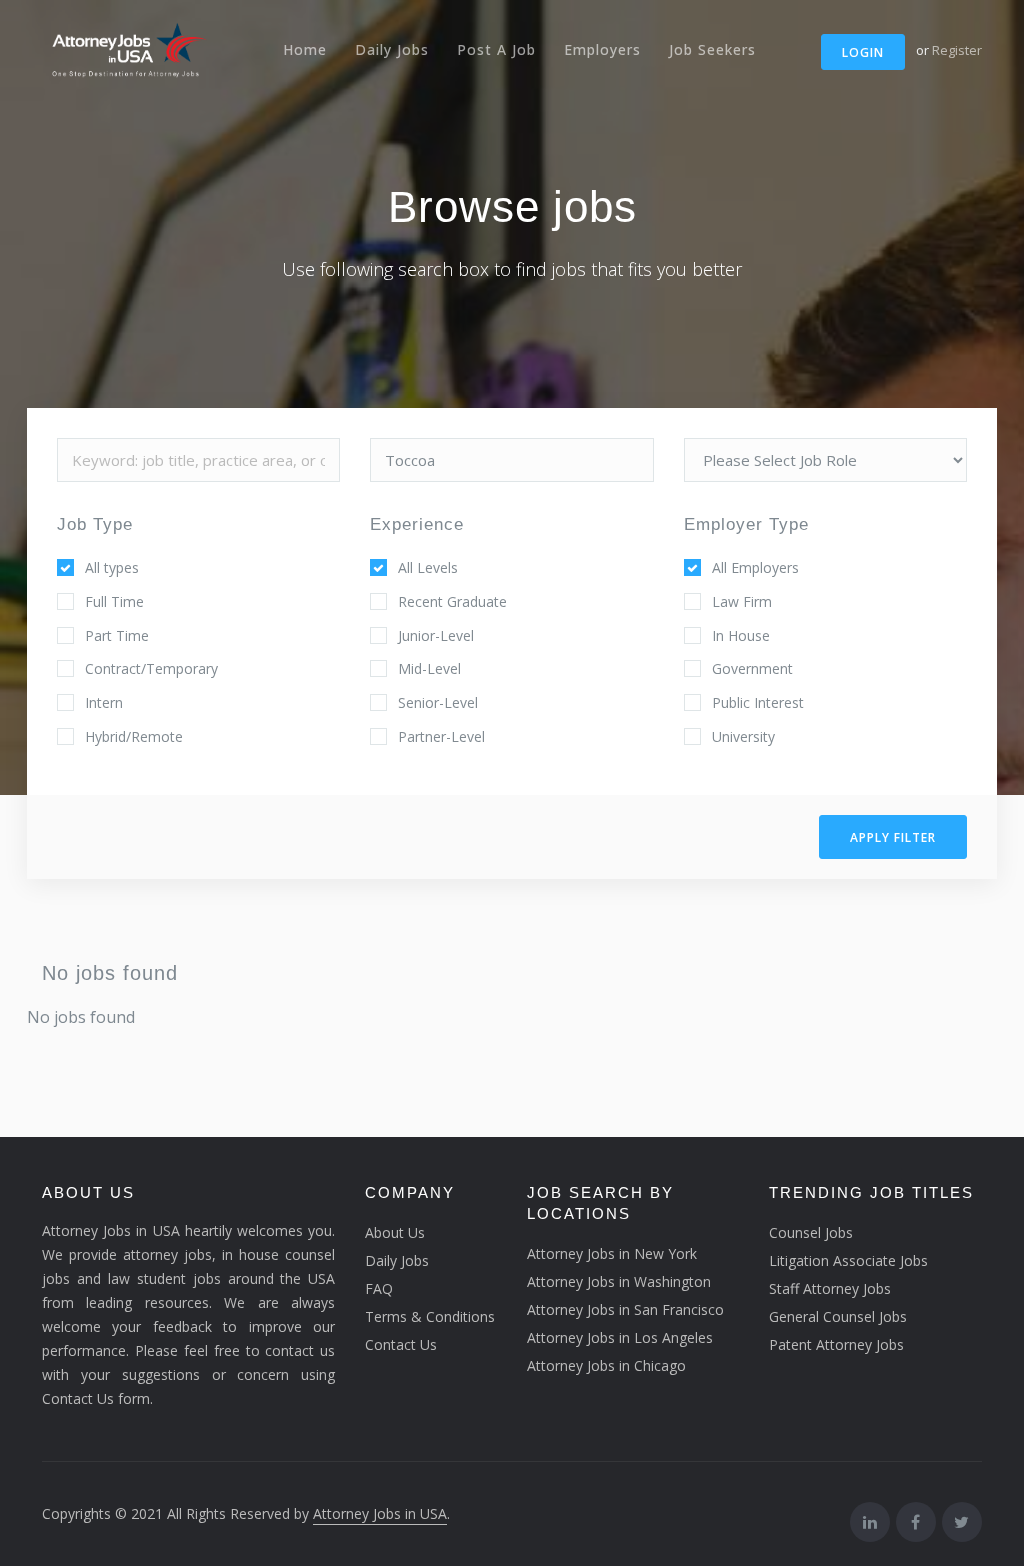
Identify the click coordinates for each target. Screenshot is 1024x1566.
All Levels (428, 567)
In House (741, 635)
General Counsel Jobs (838, 1316)
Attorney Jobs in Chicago (606, 1365)
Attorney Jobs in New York (612, 1253)
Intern (104, 702)
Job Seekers (712, 49)
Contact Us (401, 1344)
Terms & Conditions (430, 1316)
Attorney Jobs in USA (380, 1513)
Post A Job (496, 49)
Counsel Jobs (811, 1232)
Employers (602, 49)
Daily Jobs (392, 49)
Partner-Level (441, 736)
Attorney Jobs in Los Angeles (620, 1337)
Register (957, 50)
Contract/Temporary (151, 668)
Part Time (117, 635)
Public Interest (758, 702)
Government (752, 668)
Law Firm (742, 601)
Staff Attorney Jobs (830, 1288)
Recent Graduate (452, 601)
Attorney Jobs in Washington (619, 1281)
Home (305, 49)
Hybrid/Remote (134, 736)
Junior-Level (436, 635)
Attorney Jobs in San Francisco (625, 1309)
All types (112, 567)
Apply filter (893, 837)
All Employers (755, 567)
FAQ (379, 1288)
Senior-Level (438, 702)
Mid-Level (429, 668)
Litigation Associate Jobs (848, 1260)
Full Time (114, 601)
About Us (395, 1232)
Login (863, 52)
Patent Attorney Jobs (836, 1344)
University (743, 736)
